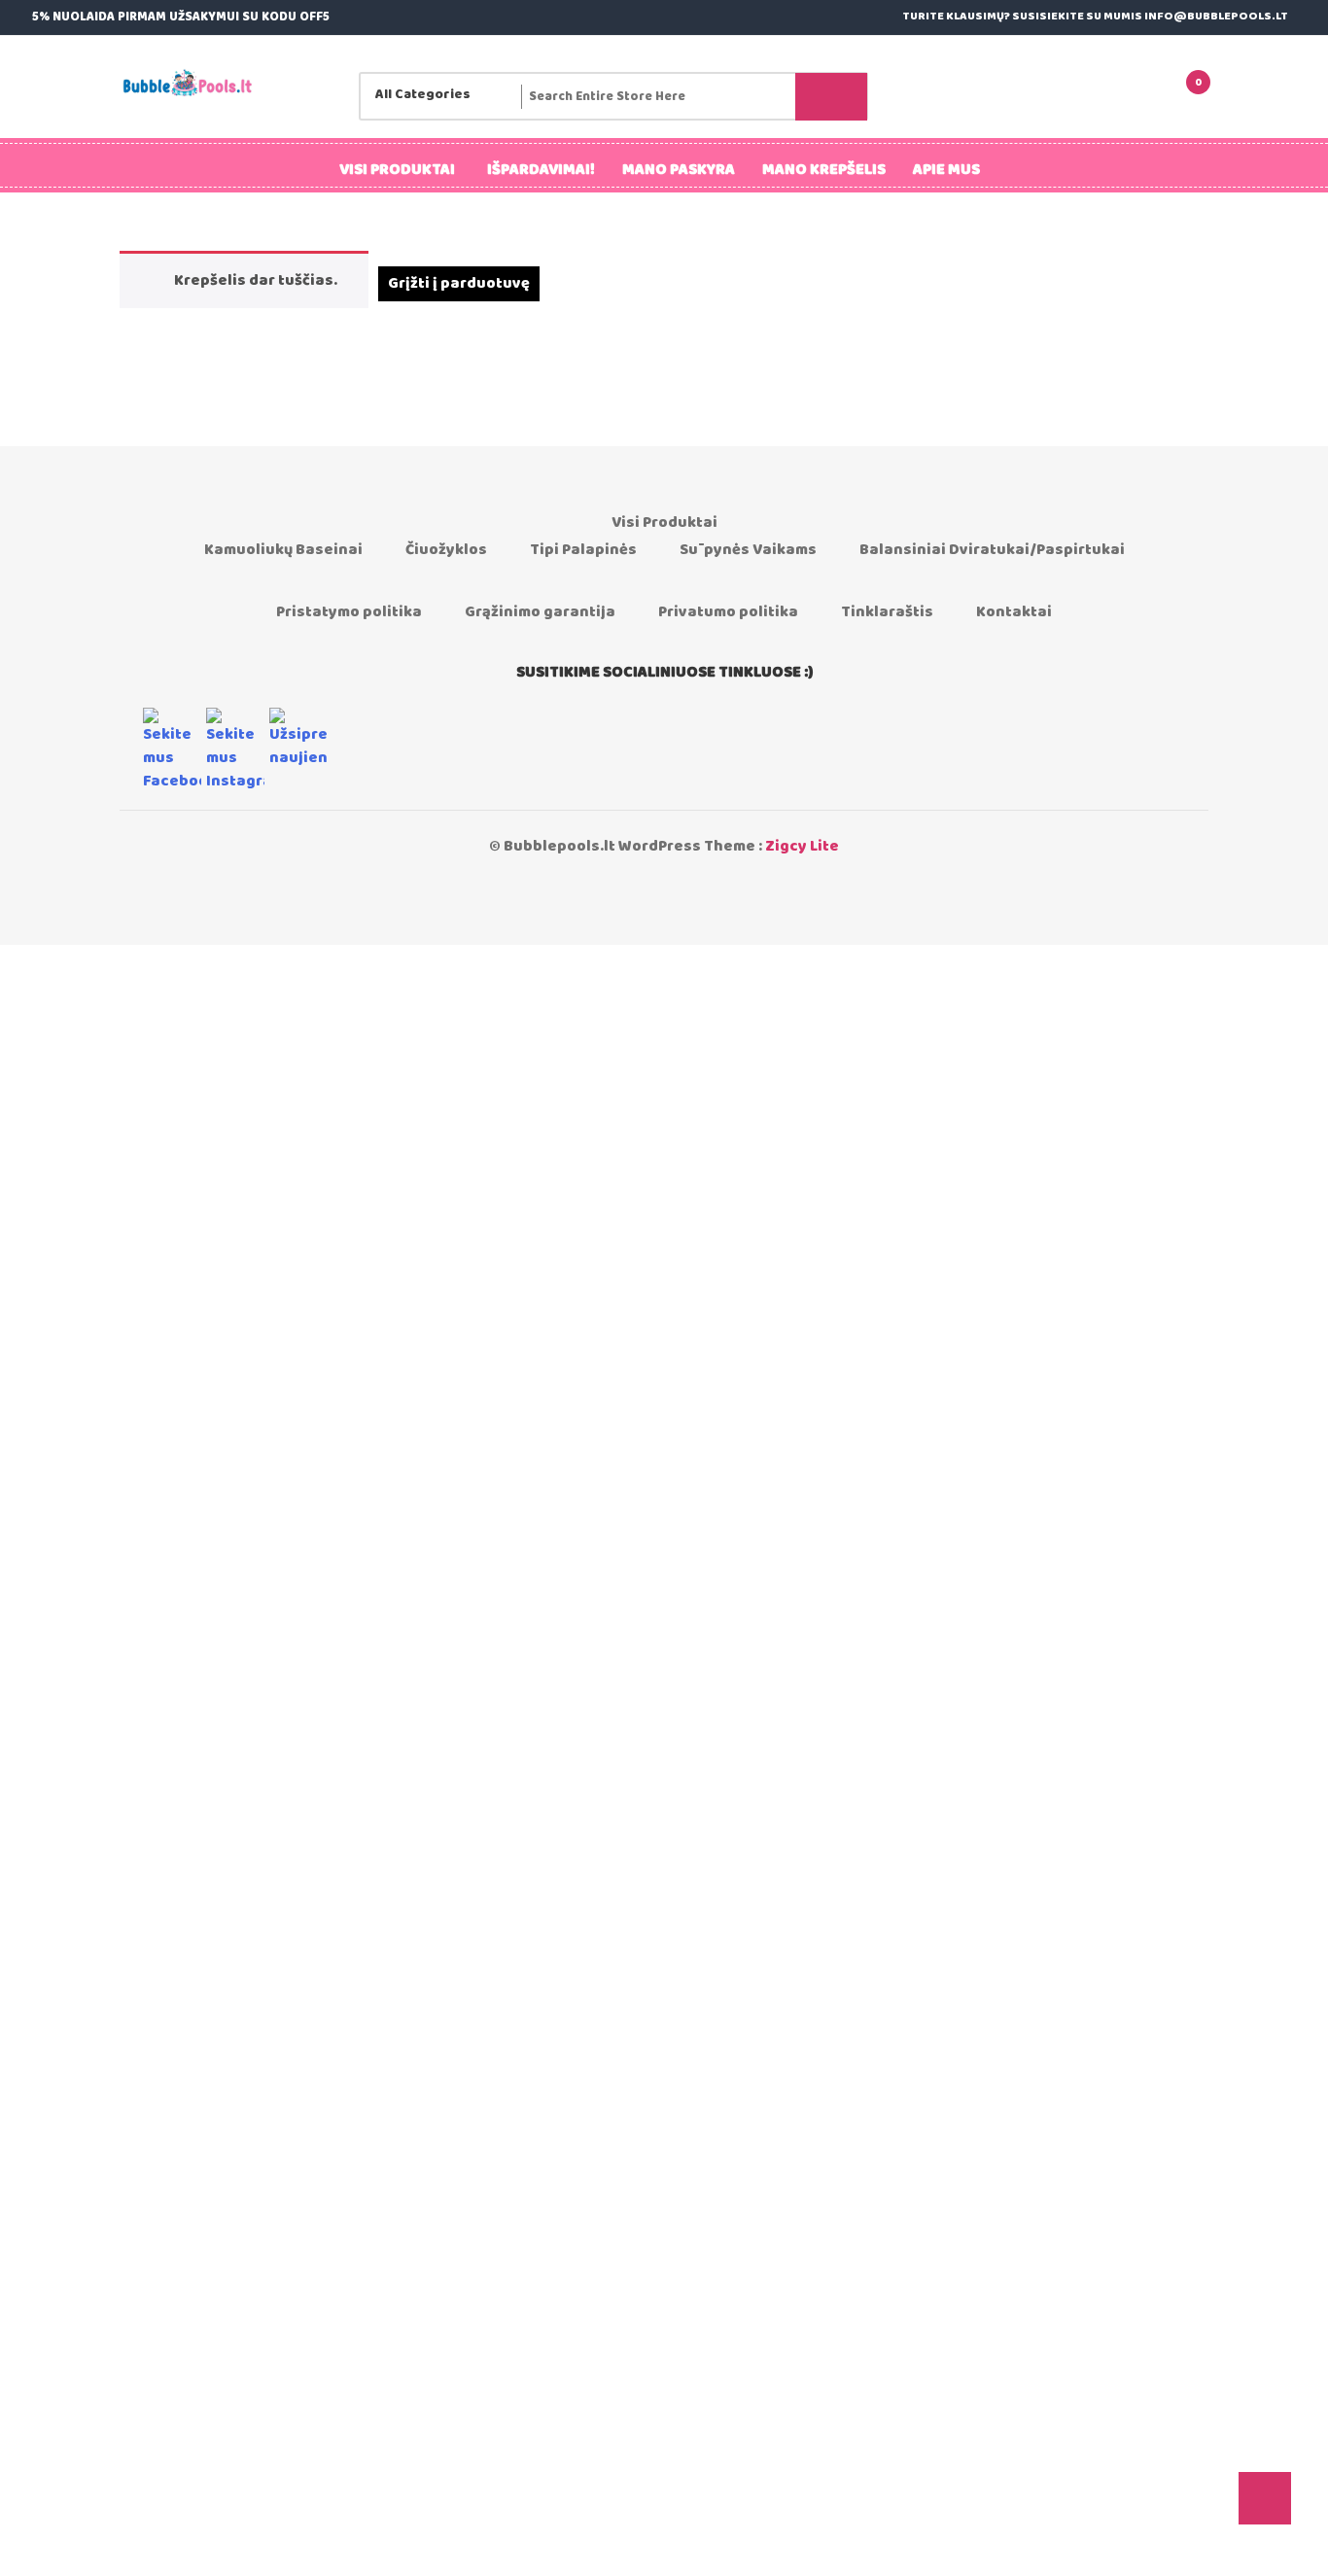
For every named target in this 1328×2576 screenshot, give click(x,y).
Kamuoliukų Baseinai (283, 550)
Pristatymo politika (349, 612)
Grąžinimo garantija (540, 612)
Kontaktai (1014, 612)
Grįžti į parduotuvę (459, 283)
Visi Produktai (664, 522)
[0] (1171, 97)
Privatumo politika (728, 612)
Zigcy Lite (802, 846)
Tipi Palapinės (583, 550)
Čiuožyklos (446, 550)
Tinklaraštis (887, 612)
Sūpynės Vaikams (748, 550)
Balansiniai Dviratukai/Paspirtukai (992, 550)
